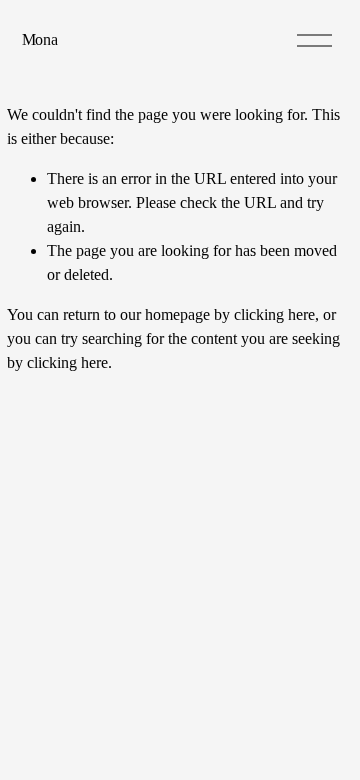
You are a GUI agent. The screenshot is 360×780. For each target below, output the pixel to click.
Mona (40, 39)
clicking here (274, 314)
